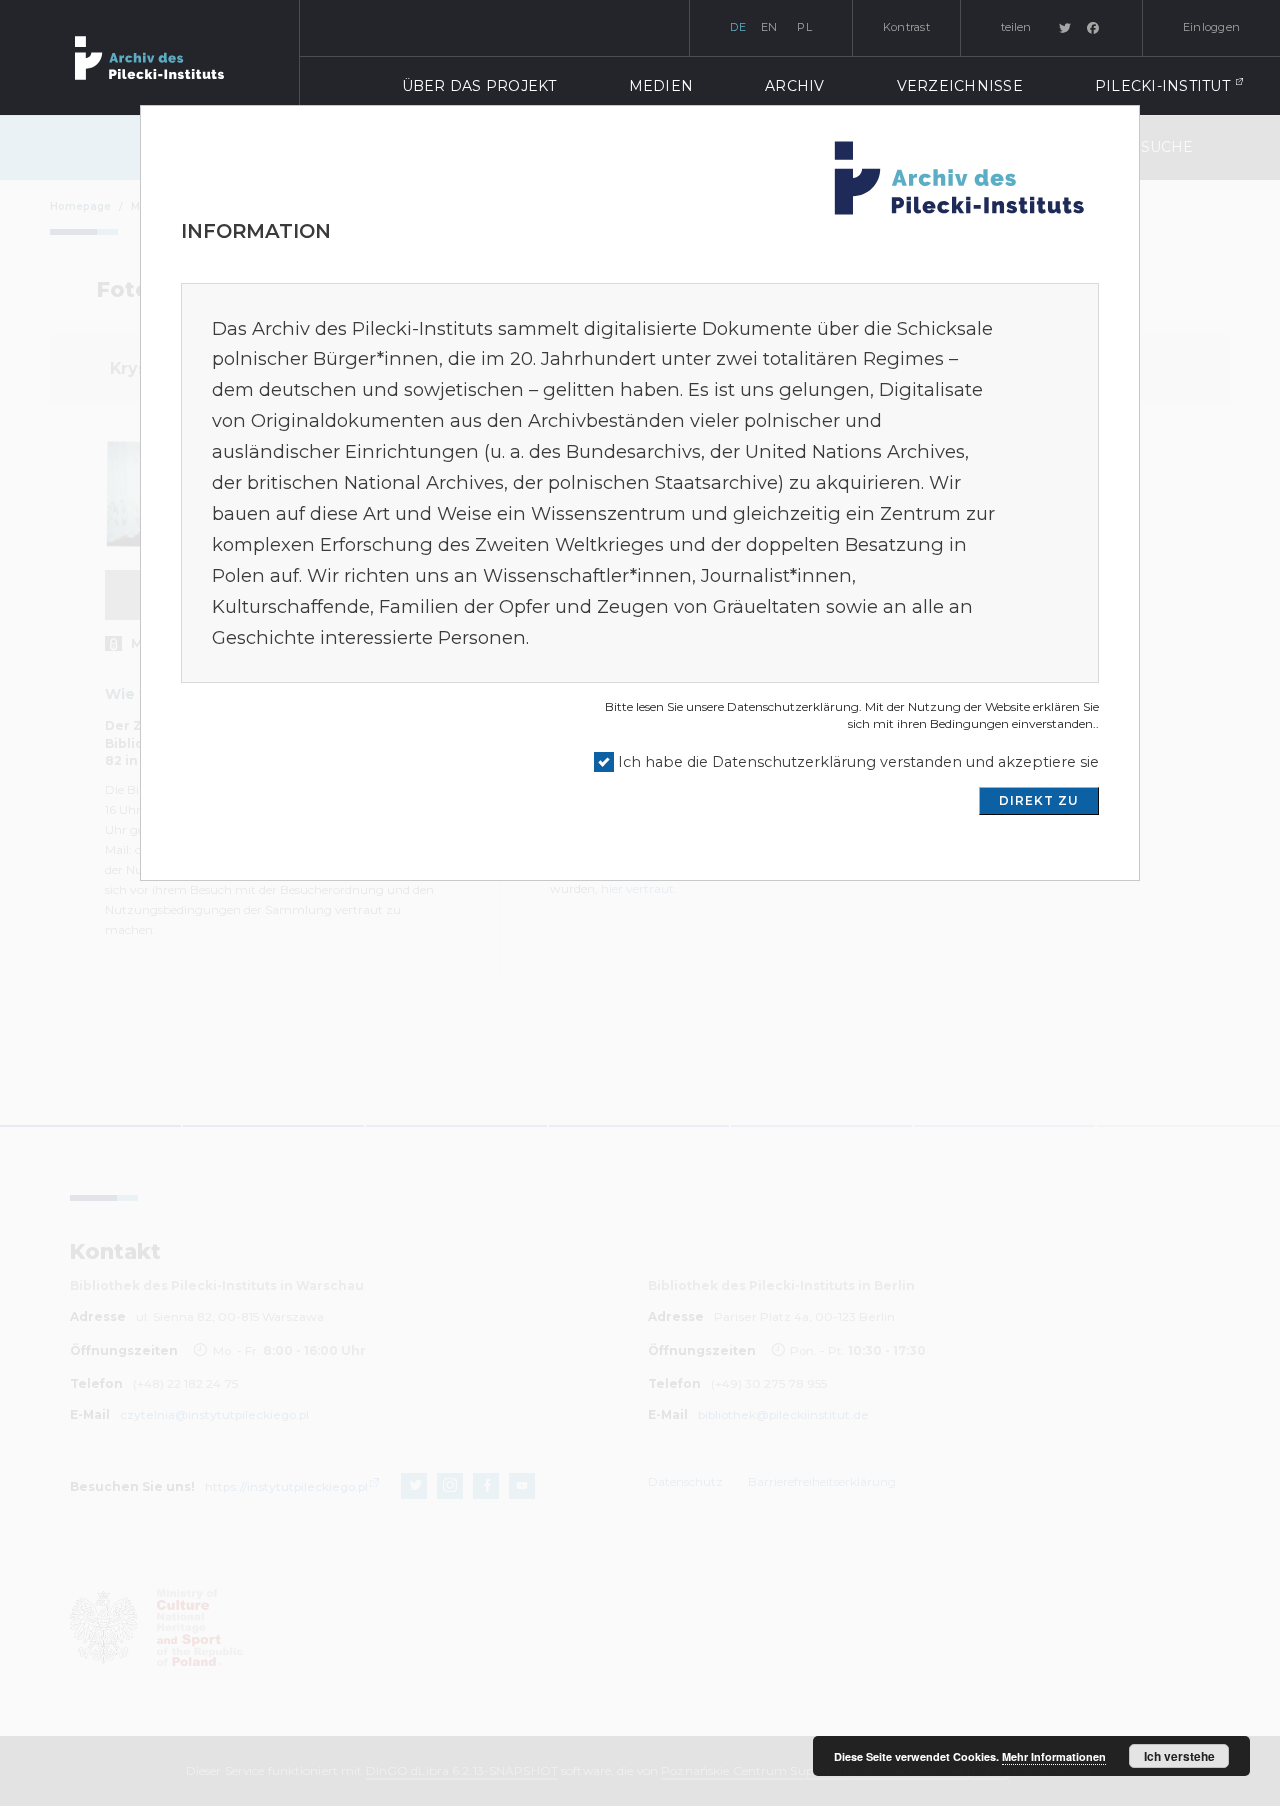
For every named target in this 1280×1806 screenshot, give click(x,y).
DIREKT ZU (1039, 800)
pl (804, 27)
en (769, 27)
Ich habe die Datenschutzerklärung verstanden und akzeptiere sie (858, 762)
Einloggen (1211, 27)
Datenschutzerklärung (793, 706)
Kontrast (906, 27)
